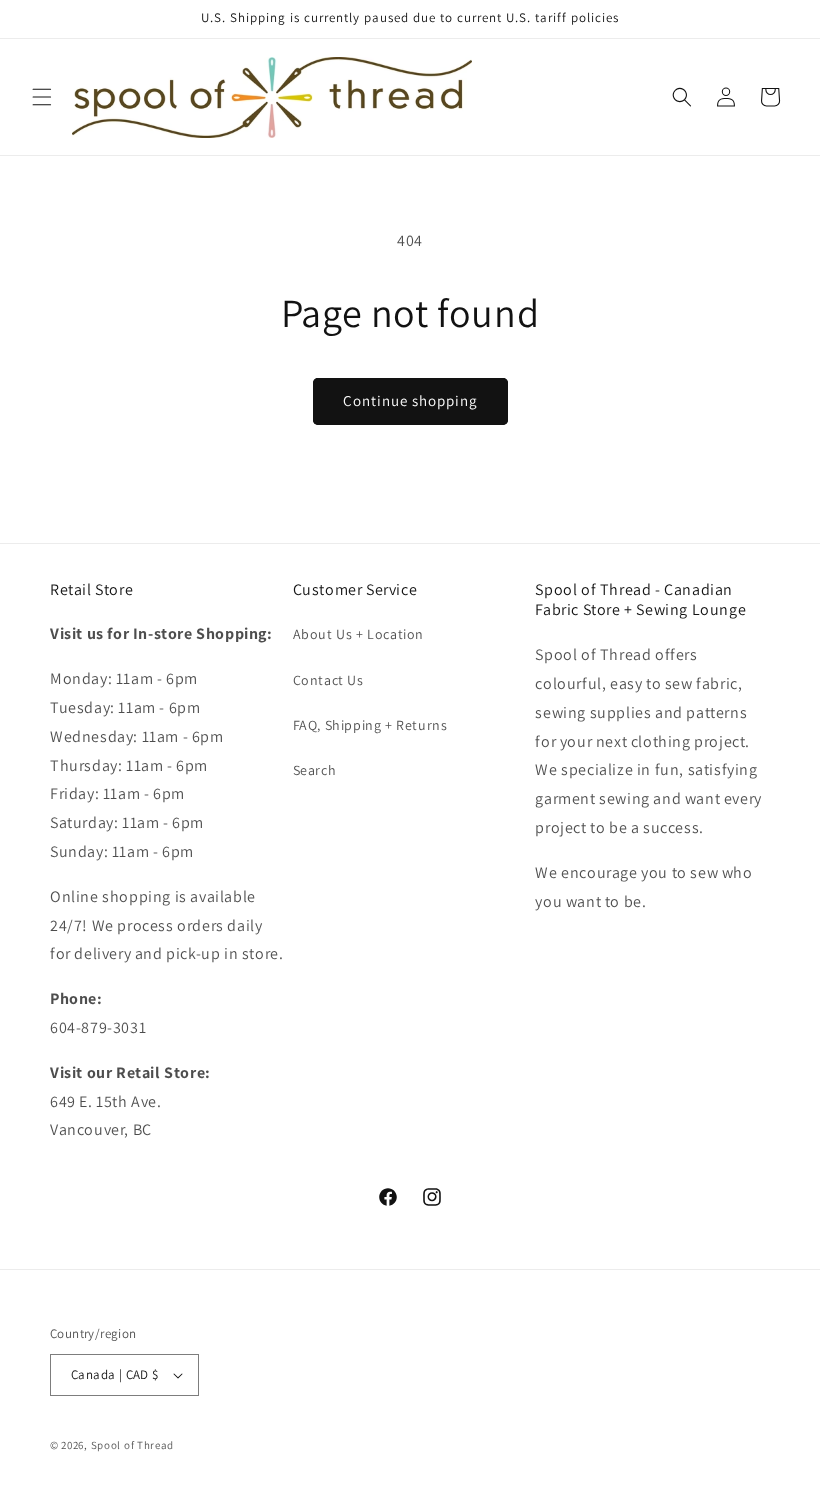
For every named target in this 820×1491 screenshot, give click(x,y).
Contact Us (328, 680)
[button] (42, 97)
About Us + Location (358, 634)
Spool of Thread (133, 1445)
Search (315, 770)
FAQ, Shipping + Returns (370, 725)
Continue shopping (410, 400)
